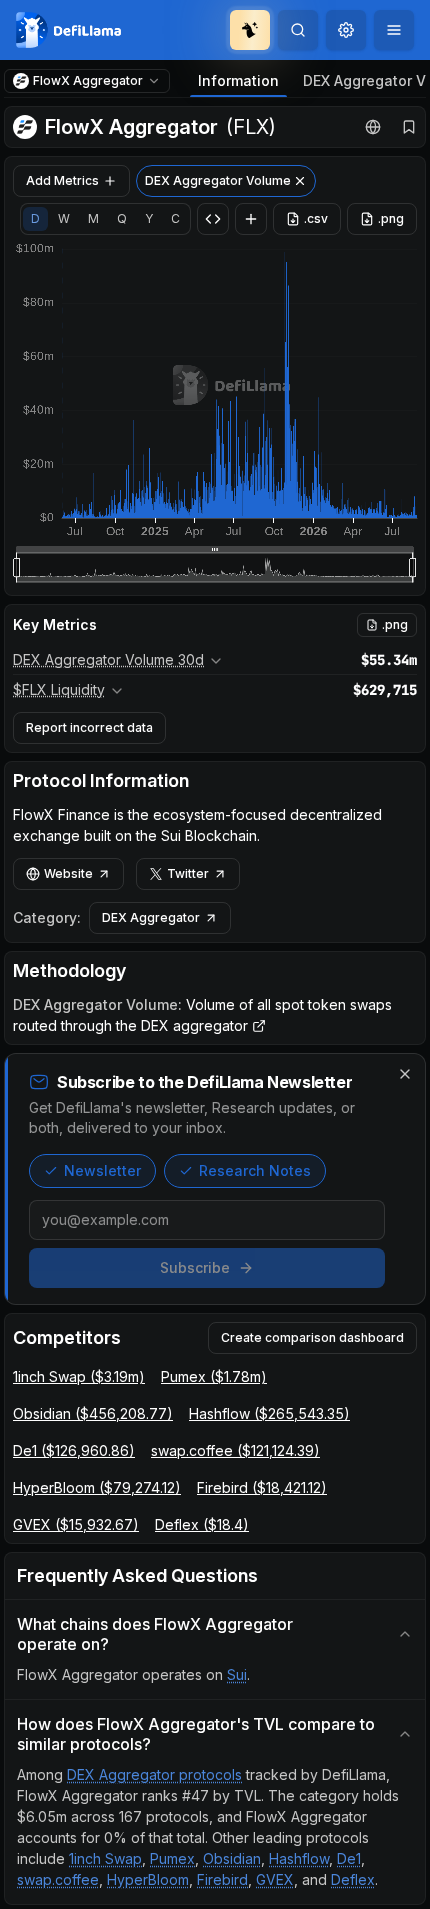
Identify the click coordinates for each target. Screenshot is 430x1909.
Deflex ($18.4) (202, 1524)
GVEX (275, 1879)
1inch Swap (105, 1858)
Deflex (353, 1879)
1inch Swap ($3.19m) (79, 1376)
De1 (349, 1858)
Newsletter (102, 1170)
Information (238, 80)
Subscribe (195, 1267)
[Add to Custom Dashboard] (251, 219)
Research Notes (255, 1170)
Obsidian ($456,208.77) (93, 1413)
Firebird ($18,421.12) (262, 1487)
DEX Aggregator (151, 917)
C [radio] (175, 218)
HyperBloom (148, 1879)
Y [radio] (149, 218)
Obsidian (232, 1858)
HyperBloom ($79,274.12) (97, 1487)
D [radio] (35, 218)
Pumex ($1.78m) (214, 1376)
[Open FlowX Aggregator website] (373, 127)
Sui (237, 1674)
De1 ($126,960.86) (74, 1450)
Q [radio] (122, 218)
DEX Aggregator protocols (154, 1774)
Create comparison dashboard (312, 1337)
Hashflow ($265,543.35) (269, 1413)
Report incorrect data (89, 727)
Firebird (222, 1879)
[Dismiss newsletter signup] (405, 1074)
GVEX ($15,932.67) (76, 1524)
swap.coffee (58, 1879)
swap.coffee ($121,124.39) (235, 1450)
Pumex (172, 1858)
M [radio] (93, 218)
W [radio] (64, 218)
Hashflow (299, 1858)
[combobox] (346, 30)
